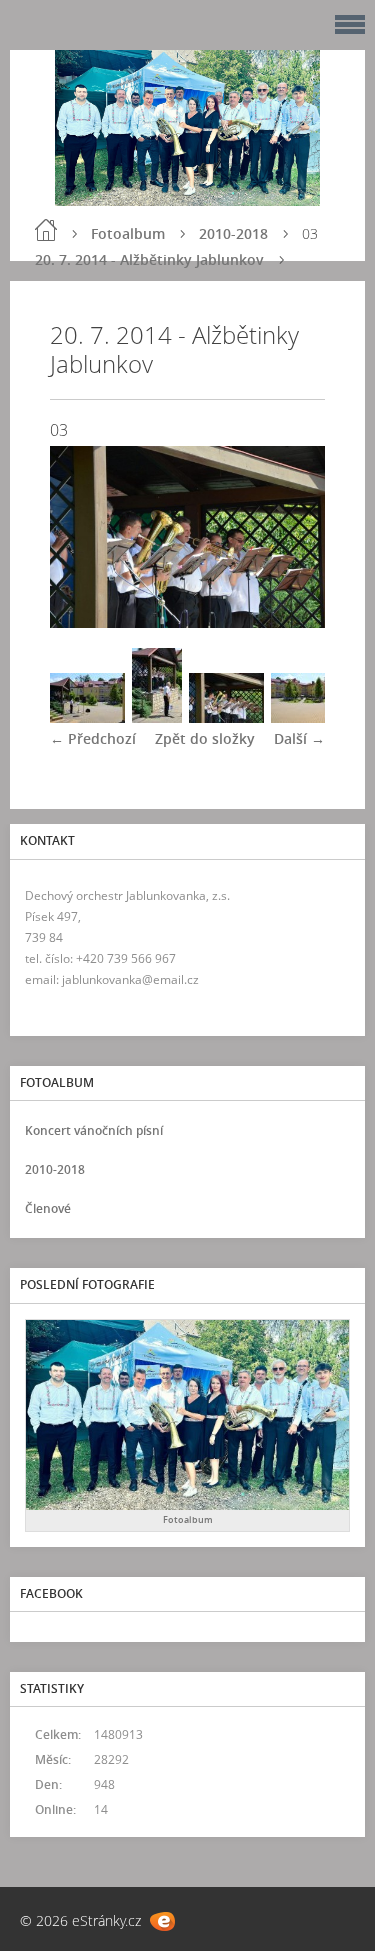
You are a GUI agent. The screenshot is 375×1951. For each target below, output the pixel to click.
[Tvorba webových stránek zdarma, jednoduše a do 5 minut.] (162, 1921)
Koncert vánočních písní (94, 1130)
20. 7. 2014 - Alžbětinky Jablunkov (149, 259)
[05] (308, 717)
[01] (87, 717)
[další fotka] (292, 537)
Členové (48, 1208)
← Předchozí (93, 738)
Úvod (46, 230)
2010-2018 (233, 233)
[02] (157, 717)
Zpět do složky (205, 738)
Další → (299, 738)
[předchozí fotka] (82, 537)
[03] (226, 717)
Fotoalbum (128, 233)
